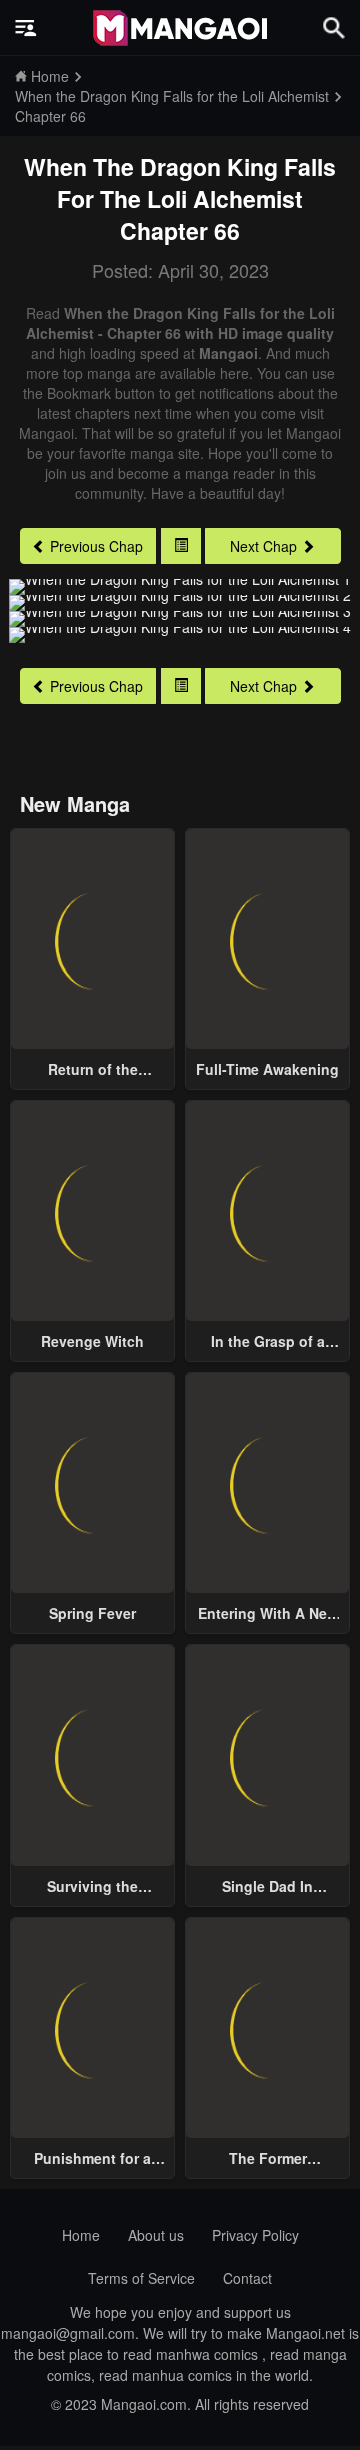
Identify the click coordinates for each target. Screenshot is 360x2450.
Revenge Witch (92, 1341)
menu (26, 28)
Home (81, 2235)
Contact (247, 2278)
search (334, 27)
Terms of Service (141, 2278)
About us (156, 2235)
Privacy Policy (255, 2235)
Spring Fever (92, 1613)
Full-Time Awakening (267, 1069)
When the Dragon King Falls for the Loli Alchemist (180, 182)
